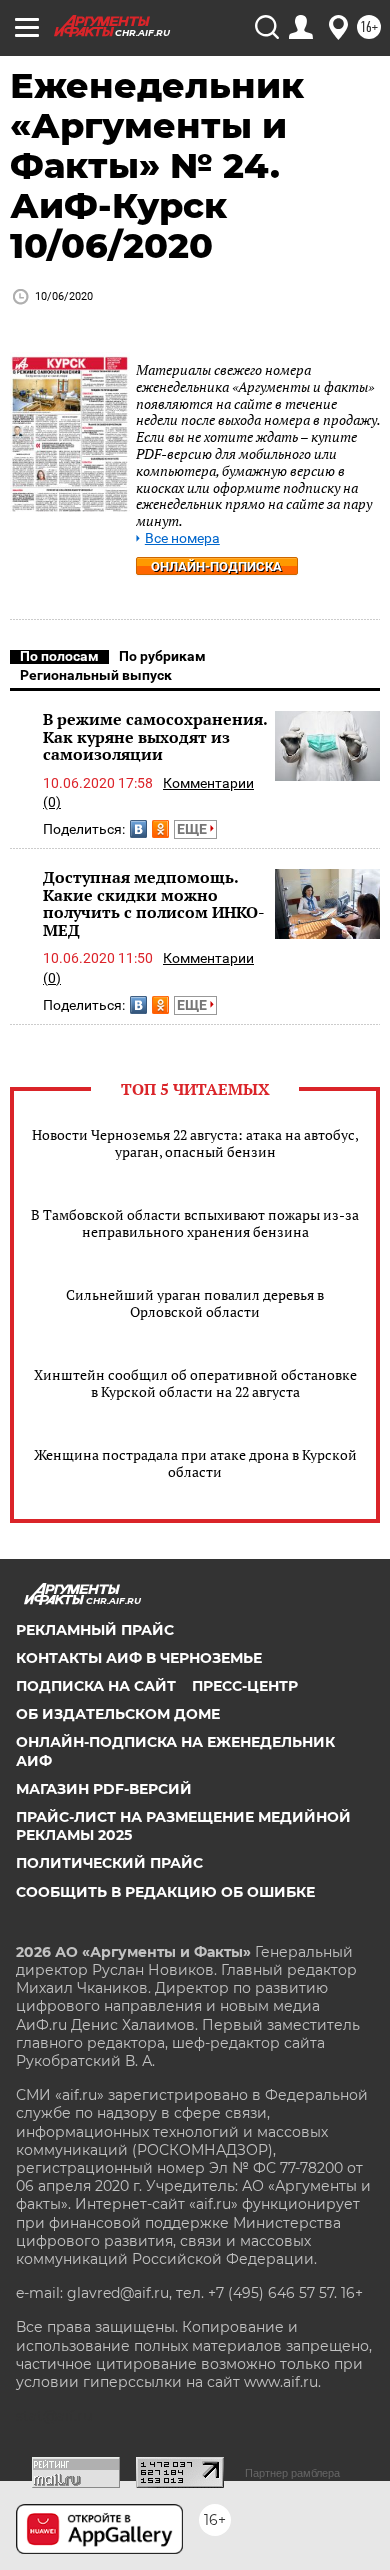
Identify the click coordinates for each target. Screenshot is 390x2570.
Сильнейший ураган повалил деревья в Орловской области (195, 1303)
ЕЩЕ (193, 829)
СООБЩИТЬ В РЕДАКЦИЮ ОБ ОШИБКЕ (165, 1892)
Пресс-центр (245, 1686)
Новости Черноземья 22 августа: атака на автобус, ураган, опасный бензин (195, 1143)
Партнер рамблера (292, 2473)
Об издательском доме (118, 1714)
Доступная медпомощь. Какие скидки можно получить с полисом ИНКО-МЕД (154, 903)
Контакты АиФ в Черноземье (139, 1658)
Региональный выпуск (96, 675)
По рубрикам (162, 656)
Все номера (182, 538)
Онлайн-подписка (216, 566)
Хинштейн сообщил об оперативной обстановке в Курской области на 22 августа (195, 1383)
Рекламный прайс (95, 1630)
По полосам (59, 656)
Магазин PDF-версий (104, 1789)
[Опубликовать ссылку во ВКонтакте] (138, 829)
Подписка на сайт (96, 1686)
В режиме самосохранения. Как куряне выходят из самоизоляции (155, 736)
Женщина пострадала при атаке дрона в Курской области (195, 1463)
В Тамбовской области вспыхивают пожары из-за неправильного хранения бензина (195, 1223)
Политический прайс (109, 1863)
